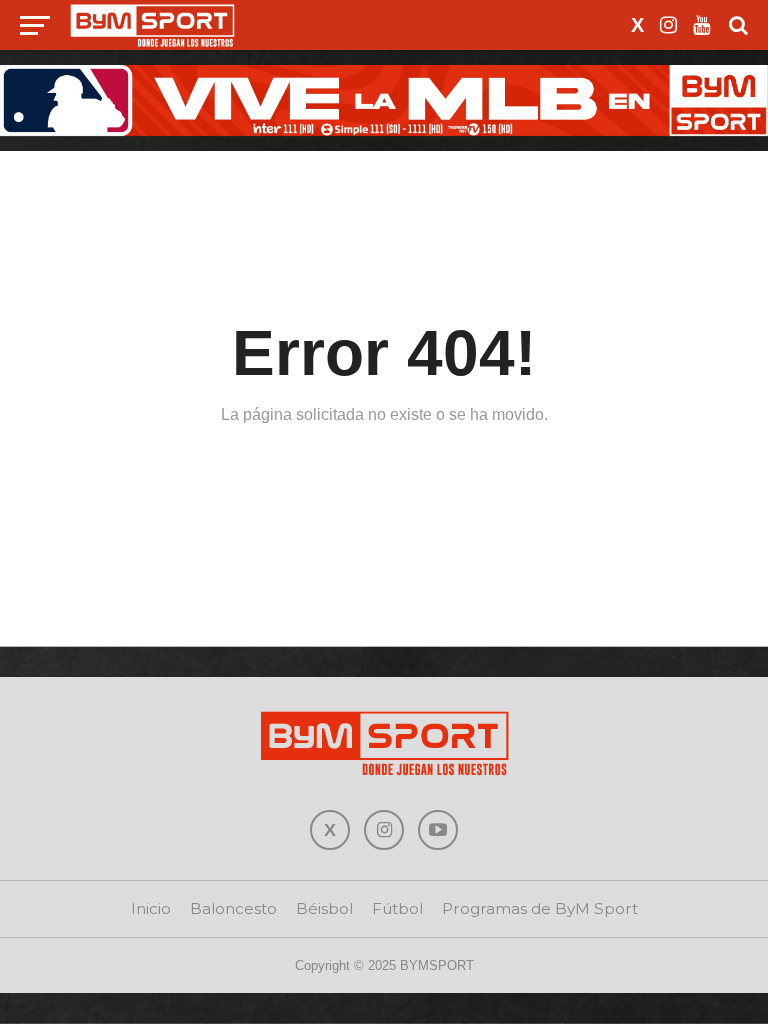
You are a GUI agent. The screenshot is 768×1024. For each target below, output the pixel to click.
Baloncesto (233, 908)
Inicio (151, 908)
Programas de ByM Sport (540, 908)
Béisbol (324, 908)
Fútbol (397, 908)
